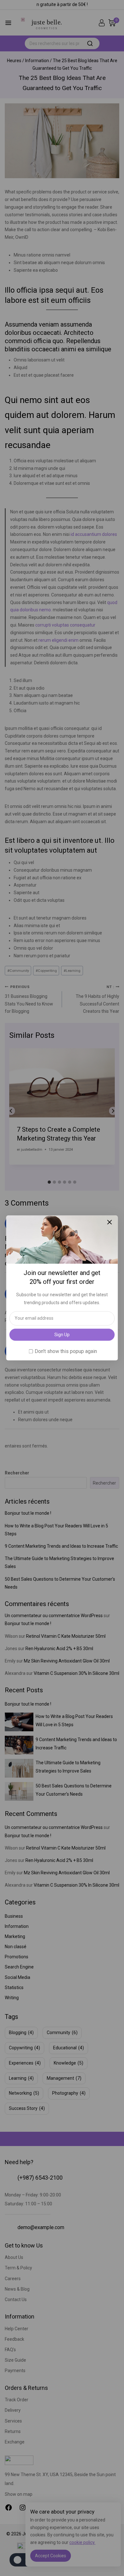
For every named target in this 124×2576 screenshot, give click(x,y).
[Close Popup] (110, 1222)
